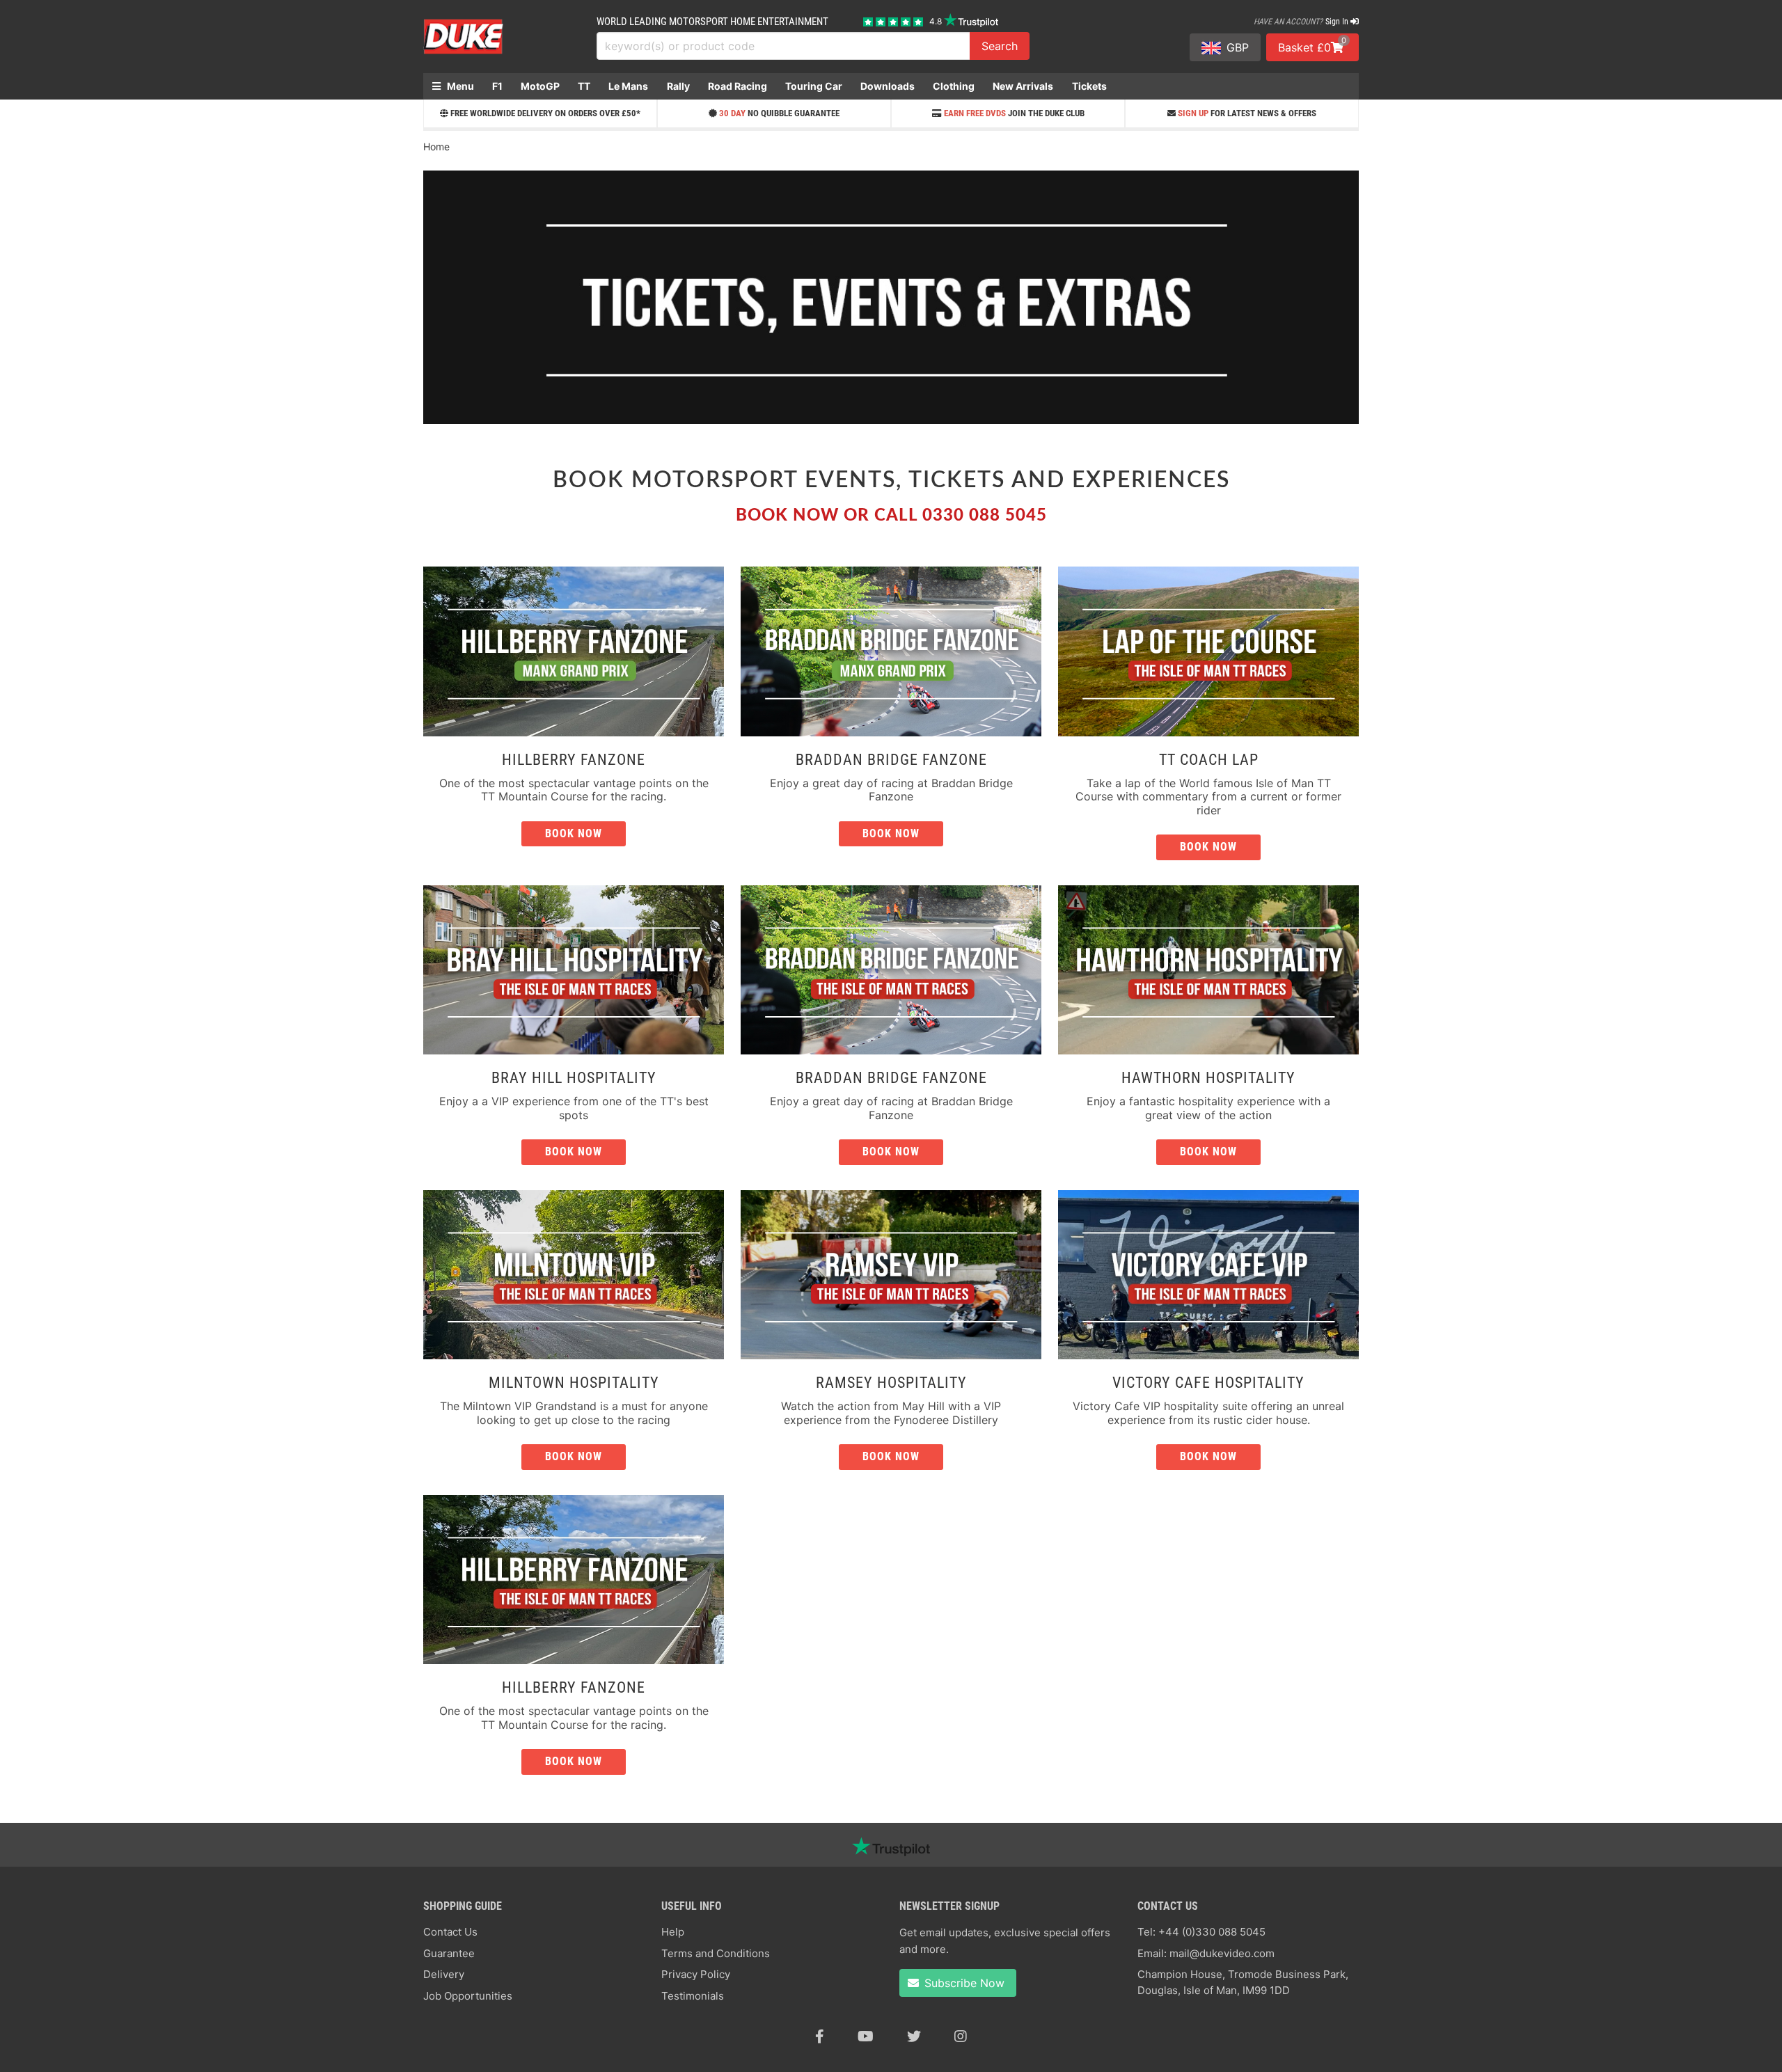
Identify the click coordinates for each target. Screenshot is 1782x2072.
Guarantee (449, 1953)
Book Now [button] (574, 833)
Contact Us (450, 1932)
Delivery (444, 1974)
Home (436, 147)
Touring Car (814, 86)
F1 (497, 86)
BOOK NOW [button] (891, 833)
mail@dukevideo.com (1222, 1953)
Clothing (954, 86)
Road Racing (738, 86)
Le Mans (628, 86)
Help (673, 1932)
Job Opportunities (468, 1996)
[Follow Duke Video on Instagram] (961, 2037)
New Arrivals (1023, 86)
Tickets (1089, 86)
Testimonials (693, 1996)
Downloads (888, 86)
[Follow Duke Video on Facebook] (820, 2037)
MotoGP (540, 86)
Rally (678, 86)
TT (584, 86)
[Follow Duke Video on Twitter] (914, 2037)
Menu (459, 86)
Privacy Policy (696, 1974)
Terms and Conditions (716, 1953)
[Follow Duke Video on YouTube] (866, 2037)
